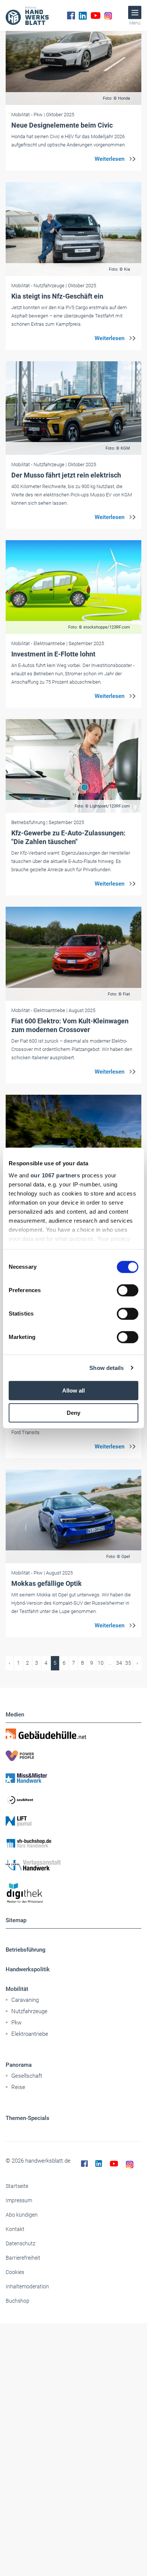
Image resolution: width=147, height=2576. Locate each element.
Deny (73, 1413)
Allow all (73, 1390)
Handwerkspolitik (28, 1969)
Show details (106, 1368)
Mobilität (17, 1989)
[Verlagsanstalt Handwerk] (73, 1865)
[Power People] (73, 1756)
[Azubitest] (73, 1800)
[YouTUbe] (96, 15)
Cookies (15, 2272)
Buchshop (18, 2301)
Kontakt (15, 2229)
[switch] (128, 1290)
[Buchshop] (73, 1843)
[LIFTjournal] (73, 1821)
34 (119, 1663)
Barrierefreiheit (23, 2258)
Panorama (19, 2065)
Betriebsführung (26, 1950)
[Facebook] (71, 15)
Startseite (17, 2186)
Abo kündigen (22, 2215)
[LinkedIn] (83, 15)
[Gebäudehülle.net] (73, 1734)
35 (128, 1663)
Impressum (19, 2200)
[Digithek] (73, 1893)
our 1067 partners (55, 1175)
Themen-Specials (28, 2118)
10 (101, 1663)
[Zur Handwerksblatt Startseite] (27, 15)
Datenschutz (21, 2243)
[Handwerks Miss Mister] (73, 1778)
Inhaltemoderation (27, 2286)
